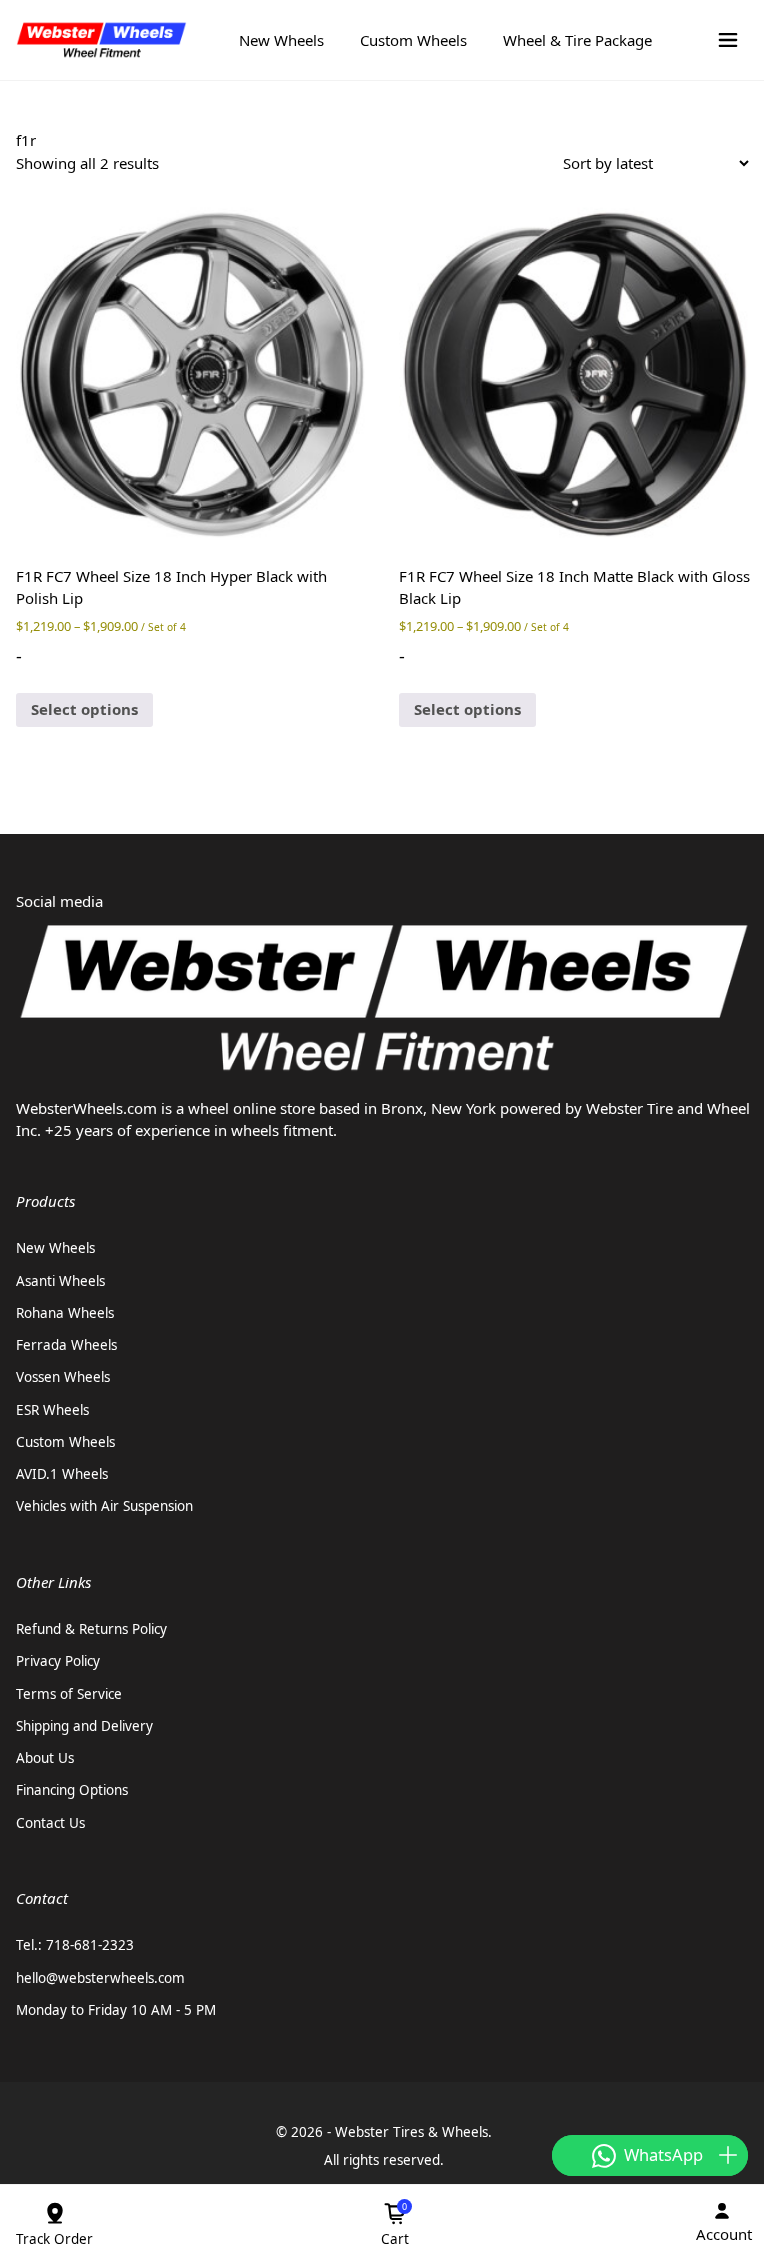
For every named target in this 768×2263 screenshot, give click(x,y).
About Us (45, 1758)
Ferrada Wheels (66, 1345)
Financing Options (72, 1790)
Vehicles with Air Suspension (104, 1506)
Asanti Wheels (60, 1281)
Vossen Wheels (63, 1377)
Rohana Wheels (65, 1313)
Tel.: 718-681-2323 (75, 1945)
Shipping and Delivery (84, 1726)
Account (724, 2234)
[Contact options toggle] (728, 2155)
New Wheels (281, 40)
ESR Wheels (52, 1410)
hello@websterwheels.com (100, 1978)
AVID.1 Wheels (62, 1474)
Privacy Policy (58, 1661)
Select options (84, 709)
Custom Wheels (413, 40)
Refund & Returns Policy (91, 1629)
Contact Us (50, 1823)
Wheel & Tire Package (577, 40)
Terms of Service (69, 1694)
